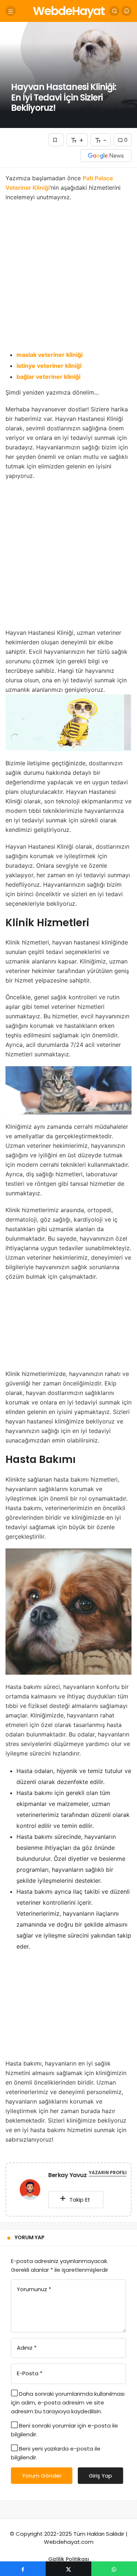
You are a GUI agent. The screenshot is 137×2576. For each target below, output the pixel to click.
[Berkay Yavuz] (30, 2191)
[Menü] (11, 11)
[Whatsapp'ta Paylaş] (114, 2569)
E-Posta (30, 2373)
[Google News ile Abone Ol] (106, 156)
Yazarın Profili (108, 2173)
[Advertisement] (68, 278)
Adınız (27, 2348)
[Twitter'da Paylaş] (68, 2569)
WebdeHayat (69, 11)
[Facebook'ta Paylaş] (23, 2569)
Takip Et (79, 2200)
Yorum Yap (30, 2237)
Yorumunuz (34, 2289)
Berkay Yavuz (67, 2175)
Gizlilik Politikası (69, 2559)
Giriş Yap (100, 2476)
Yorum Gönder (42, 2476)
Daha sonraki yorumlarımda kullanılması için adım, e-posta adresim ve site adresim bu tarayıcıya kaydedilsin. (68, 2402)
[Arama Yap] (114, 11)
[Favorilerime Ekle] (56, 140)
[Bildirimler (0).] (126, 11)
